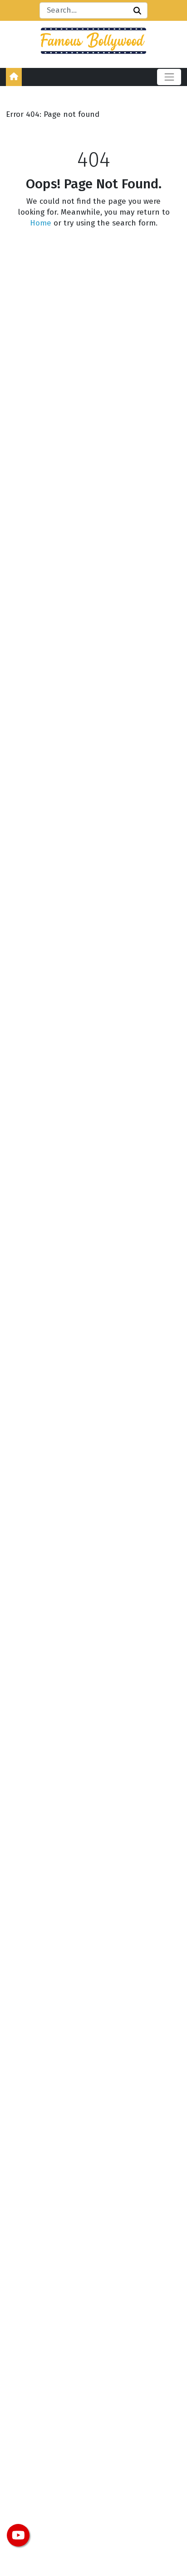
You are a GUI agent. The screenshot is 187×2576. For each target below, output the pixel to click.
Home (41, 223)
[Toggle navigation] (169, 77)
